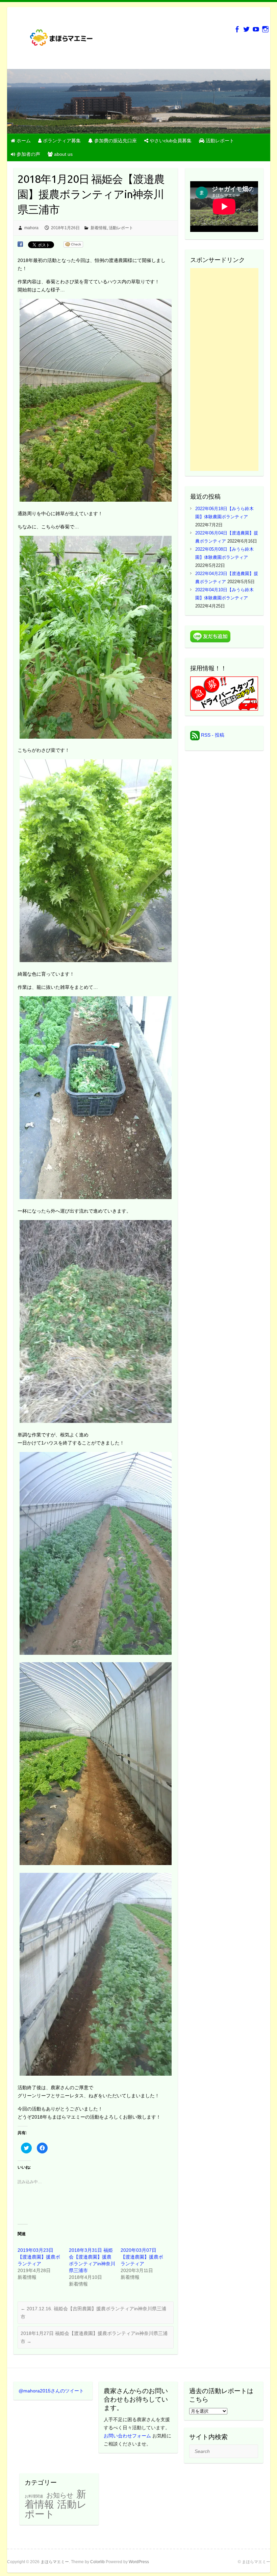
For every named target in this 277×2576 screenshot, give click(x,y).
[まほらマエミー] (65, 40)
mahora (31, 228)
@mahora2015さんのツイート (51, 2391)
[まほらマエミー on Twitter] (246, 29)
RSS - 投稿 (212, 735)
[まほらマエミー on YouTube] (256, 29)
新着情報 (99, 228)
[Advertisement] (224, 369)
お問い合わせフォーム (127, 2436)
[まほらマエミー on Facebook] (237, 29)
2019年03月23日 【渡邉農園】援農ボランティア (39, 2257)
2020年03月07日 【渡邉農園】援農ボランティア (142, 2257)
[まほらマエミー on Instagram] (265, 29)
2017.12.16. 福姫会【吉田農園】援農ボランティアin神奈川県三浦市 (93, 2313)
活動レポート (121, 228)
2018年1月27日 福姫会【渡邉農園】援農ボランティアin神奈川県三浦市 (94, 2337)
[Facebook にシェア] (20, 244)
